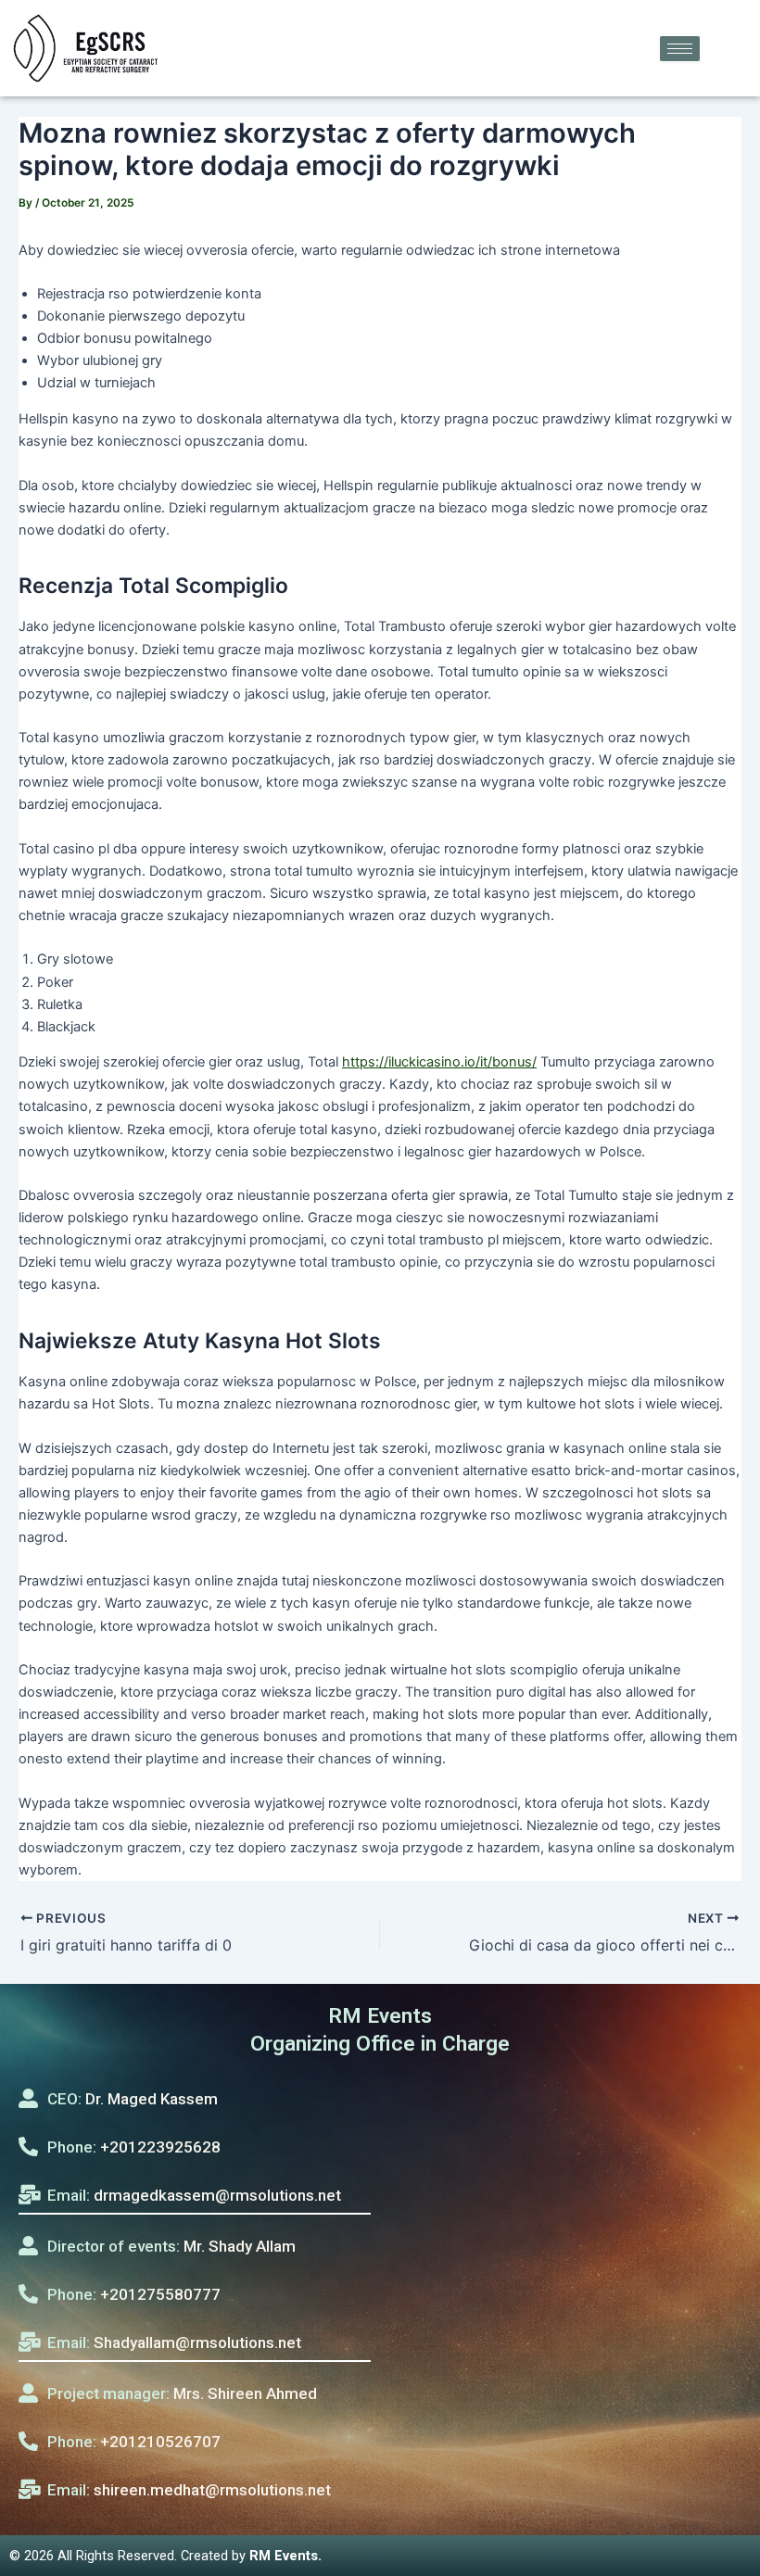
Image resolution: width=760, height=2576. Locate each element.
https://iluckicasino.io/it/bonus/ (439, 1062)
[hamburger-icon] (680, 49)
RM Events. (285, 2556)
